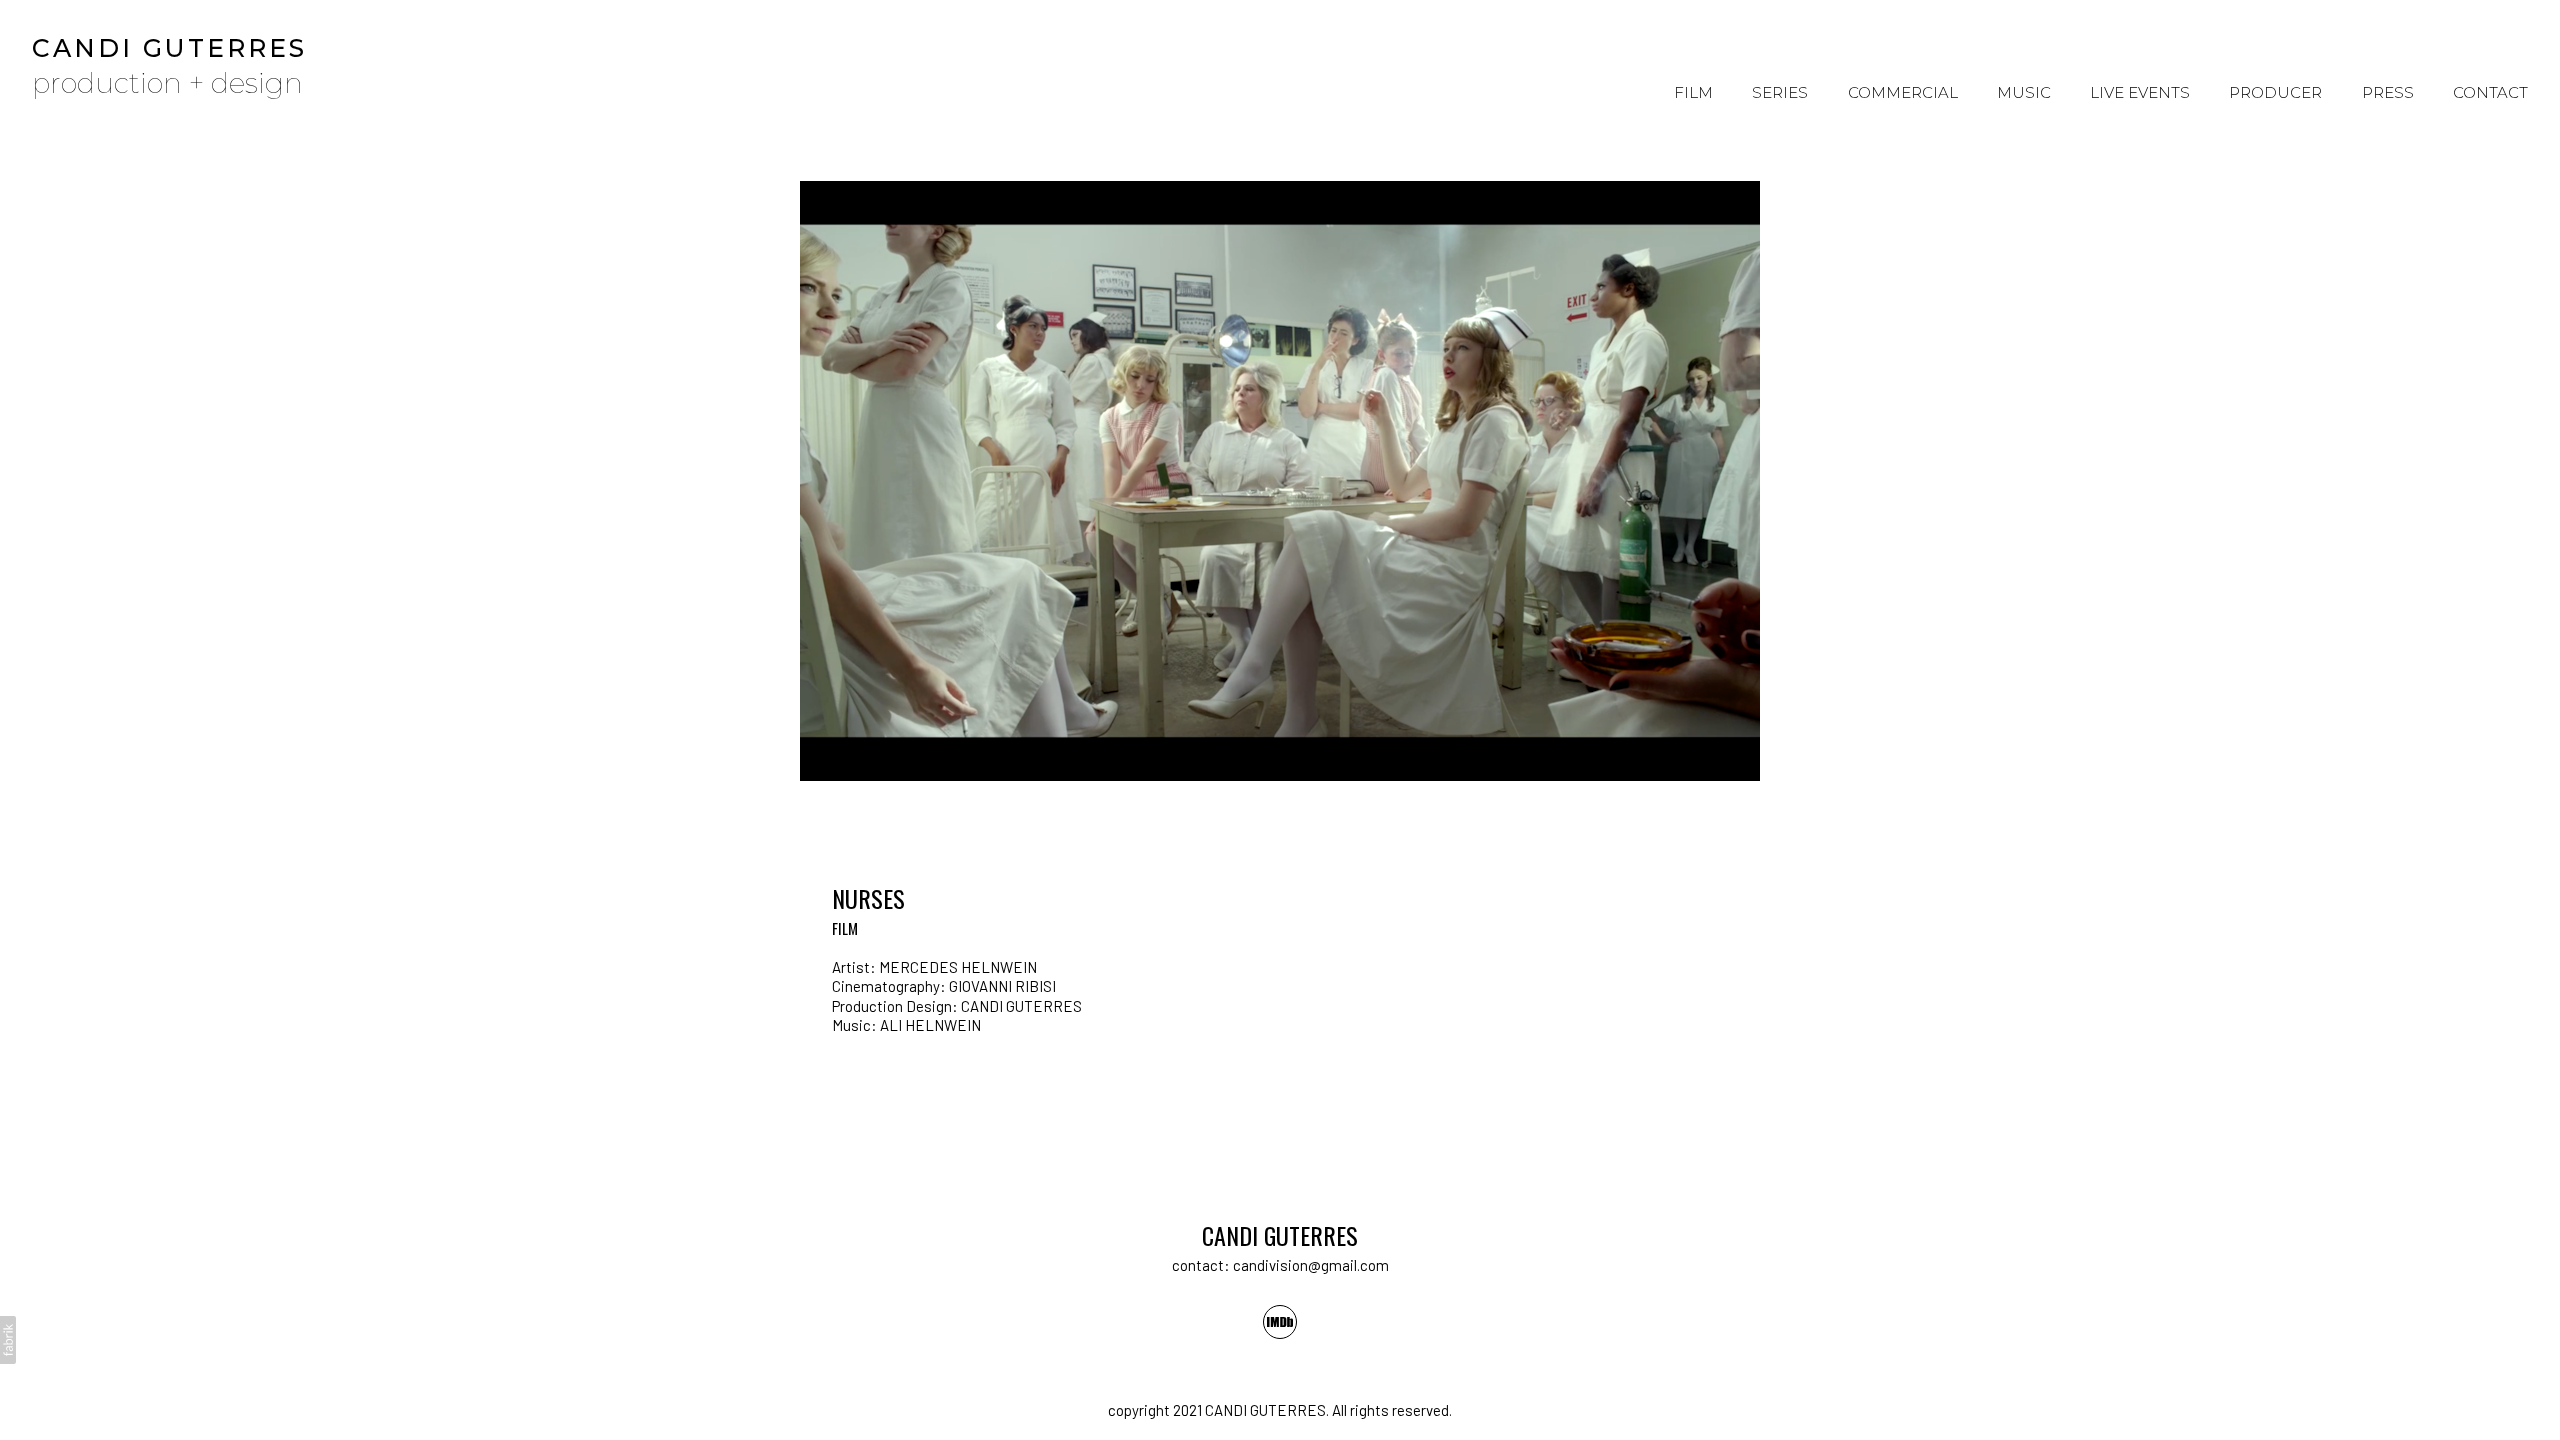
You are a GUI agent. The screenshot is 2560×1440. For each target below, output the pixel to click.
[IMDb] (1280, 1322)
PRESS (2388, 92)
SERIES (1780, 92)
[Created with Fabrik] (8, 1340)
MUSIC (2024, 92)
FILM (1693, 92)
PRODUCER (2275, 92)
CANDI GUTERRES (1280, 1235)
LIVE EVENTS (2140, 92)
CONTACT (2490, 92)
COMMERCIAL (1903, 92)
